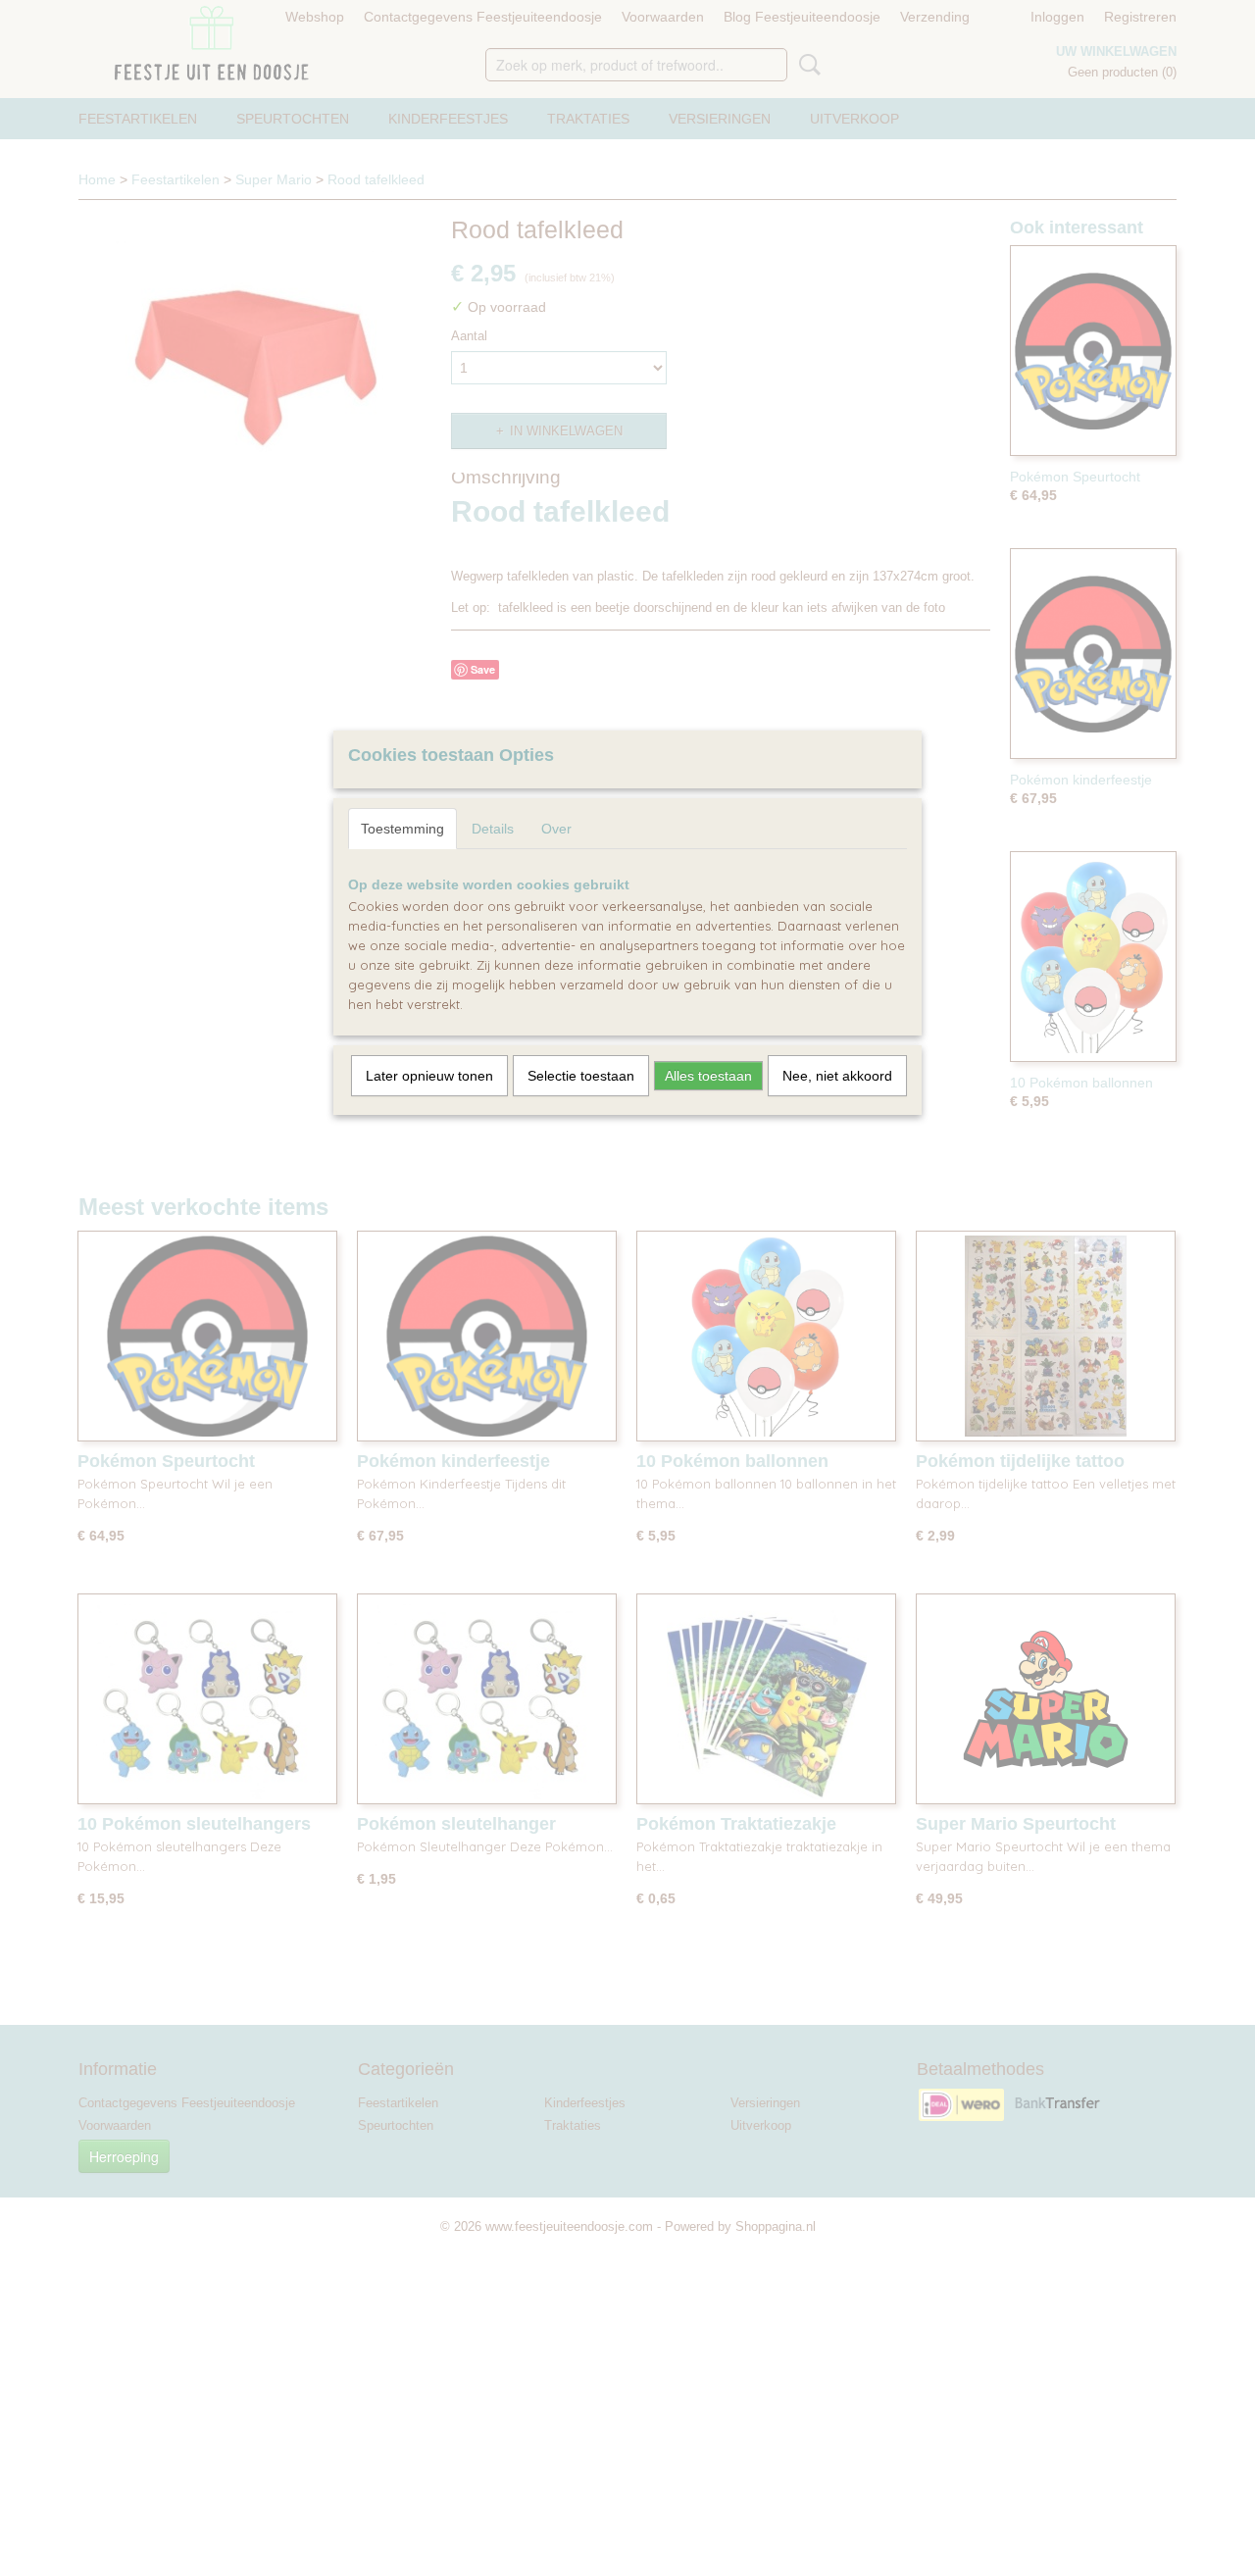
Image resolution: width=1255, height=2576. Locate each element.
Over (556, 829)
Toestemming (402, 829)
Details (493, 829)
